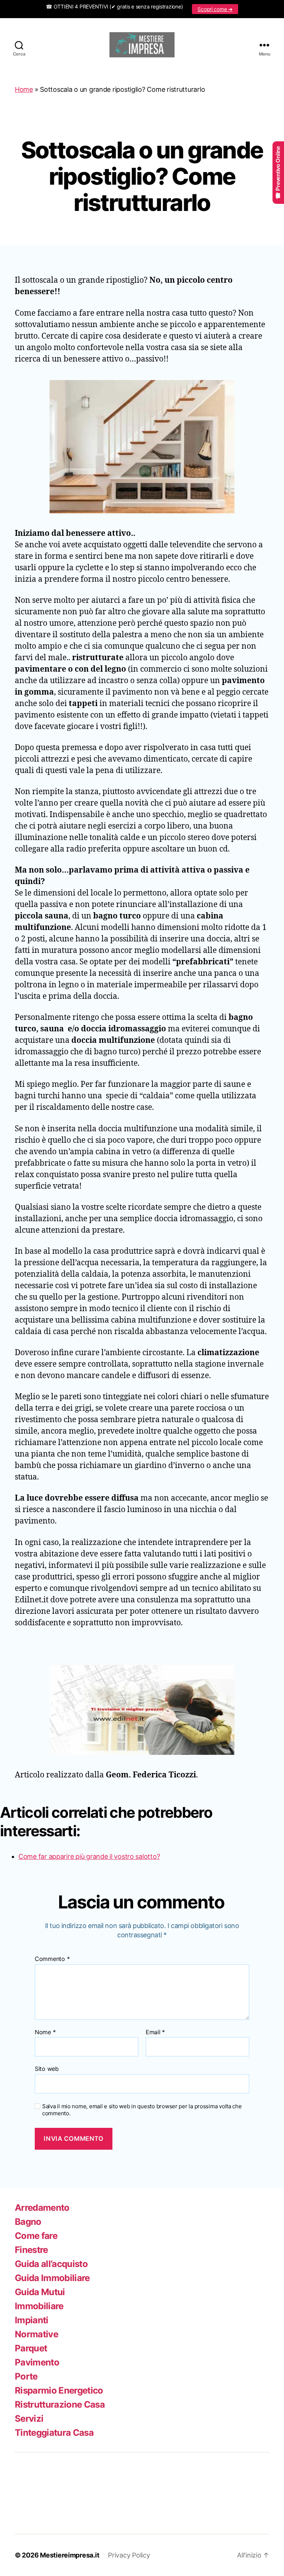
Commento (52, 1959)
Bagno (28, 2222)
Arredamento (42, 2208)
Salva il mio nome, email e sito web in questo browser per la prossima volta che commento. (142, 2110)
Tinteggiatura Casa (54, 2433)
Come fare (36, 2236)
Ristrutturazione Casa (60, 2404)
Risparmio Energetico (59, 2390)
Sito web (47, 2069)
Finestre (31, 2250)
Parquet (31, 2348)
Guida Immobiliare (52, 2278)
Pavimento (37, 2362)
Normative (36, 2334)
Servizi (29, 2419)
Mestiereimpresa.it (70, 2555)
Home (24, 89)
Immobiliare (39, 2306)
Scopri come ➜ (215, 9)
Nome (45, 2032)
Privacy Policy (129, 2555)
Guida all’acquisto (51, 2264)
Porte (26, 2376)
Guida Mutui (40, 2292)
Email (155, 2032)
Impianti (32, 2320)
